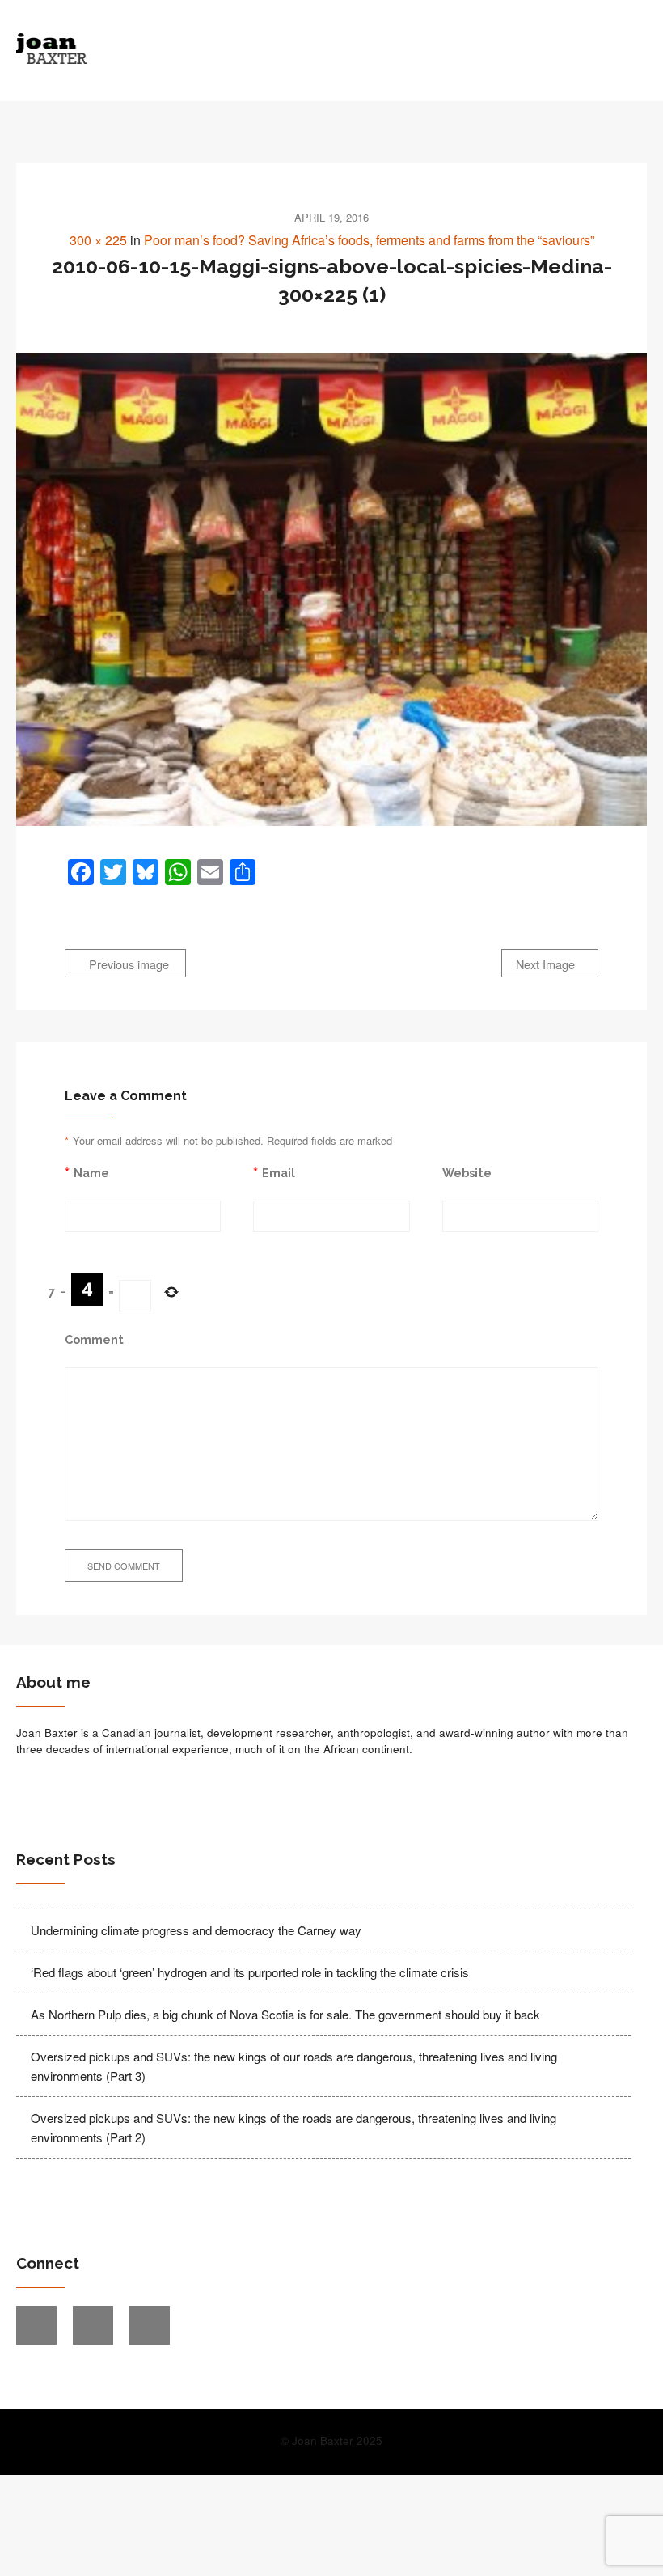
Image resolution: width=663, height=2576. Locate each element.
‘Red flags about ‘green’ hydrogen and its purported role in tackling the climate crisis (250, 1972)
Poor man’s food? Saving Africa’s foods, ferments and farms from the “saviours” (369, 240)
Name (91, 1173)
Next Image (547, 964)
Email (279, 1173)
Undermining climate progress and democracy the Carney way (196, 1930)
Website (467, 1173)
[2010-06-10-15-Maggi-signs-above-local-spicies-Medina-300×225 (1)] (331, 589)
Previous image (127, 964)
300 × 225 (98, 240)
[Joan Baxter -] (253, 49)
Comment (94, 1339)
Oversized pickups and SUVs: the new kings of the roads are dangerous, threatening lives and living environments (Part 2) (293, 2127)
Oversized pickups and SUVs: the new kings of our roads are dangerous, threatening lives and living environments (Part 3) (294, 2066)
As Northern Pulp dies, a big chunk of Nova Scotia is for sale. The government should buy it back (285, 2014)
